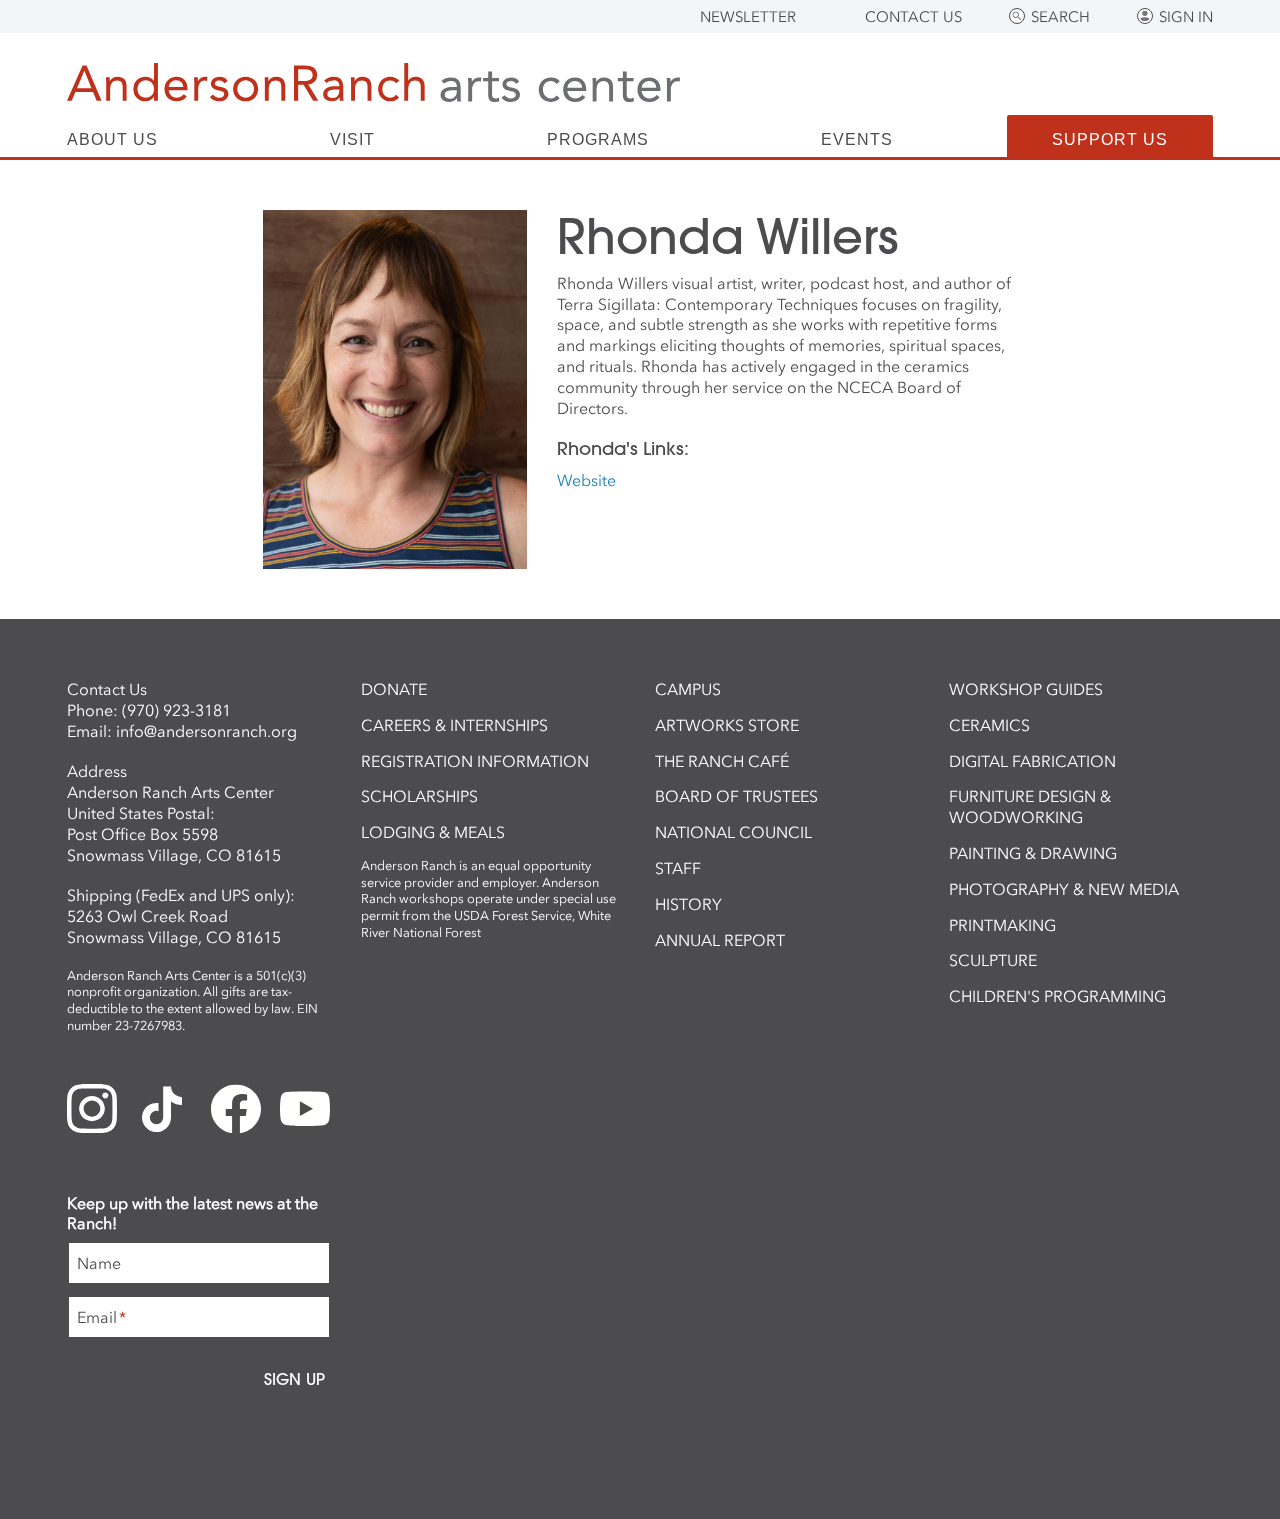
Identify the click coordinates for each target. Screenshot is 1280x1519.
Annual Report (720, 940)
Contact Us (913, 17)
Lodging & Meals (433, 832)
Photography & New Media (1064, 889)
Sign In (1186, 17)
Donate (394, 689)
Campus (688, 689)
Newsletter (748, 17)
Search (1060, 17)
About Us (112, 140)
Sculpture (993, 960)
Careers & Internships (454, 725)
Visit (352, 140)
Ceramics (989, 725)
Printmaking (1002, 925)
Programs (598, 140)
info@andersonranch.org (206, 731)
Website (586, 480)
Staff (678, 868)
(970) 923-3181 (176, 710)
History (688, 904)
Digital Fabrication (1032, 761)
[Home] (373, 82)
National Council (733, 832)
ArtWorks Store (727, 725)
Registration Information (475, 761)
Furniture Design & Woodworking (1030, 806)
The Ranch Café (722, 761)
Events (857, 140)
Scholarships (419, 796)
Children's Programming (1057, 996)
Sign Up (294, 1379)
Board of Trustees (736, 796)
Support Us (1110, 139)
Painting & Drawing (1033, 853)
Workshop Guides (1026, 689)
